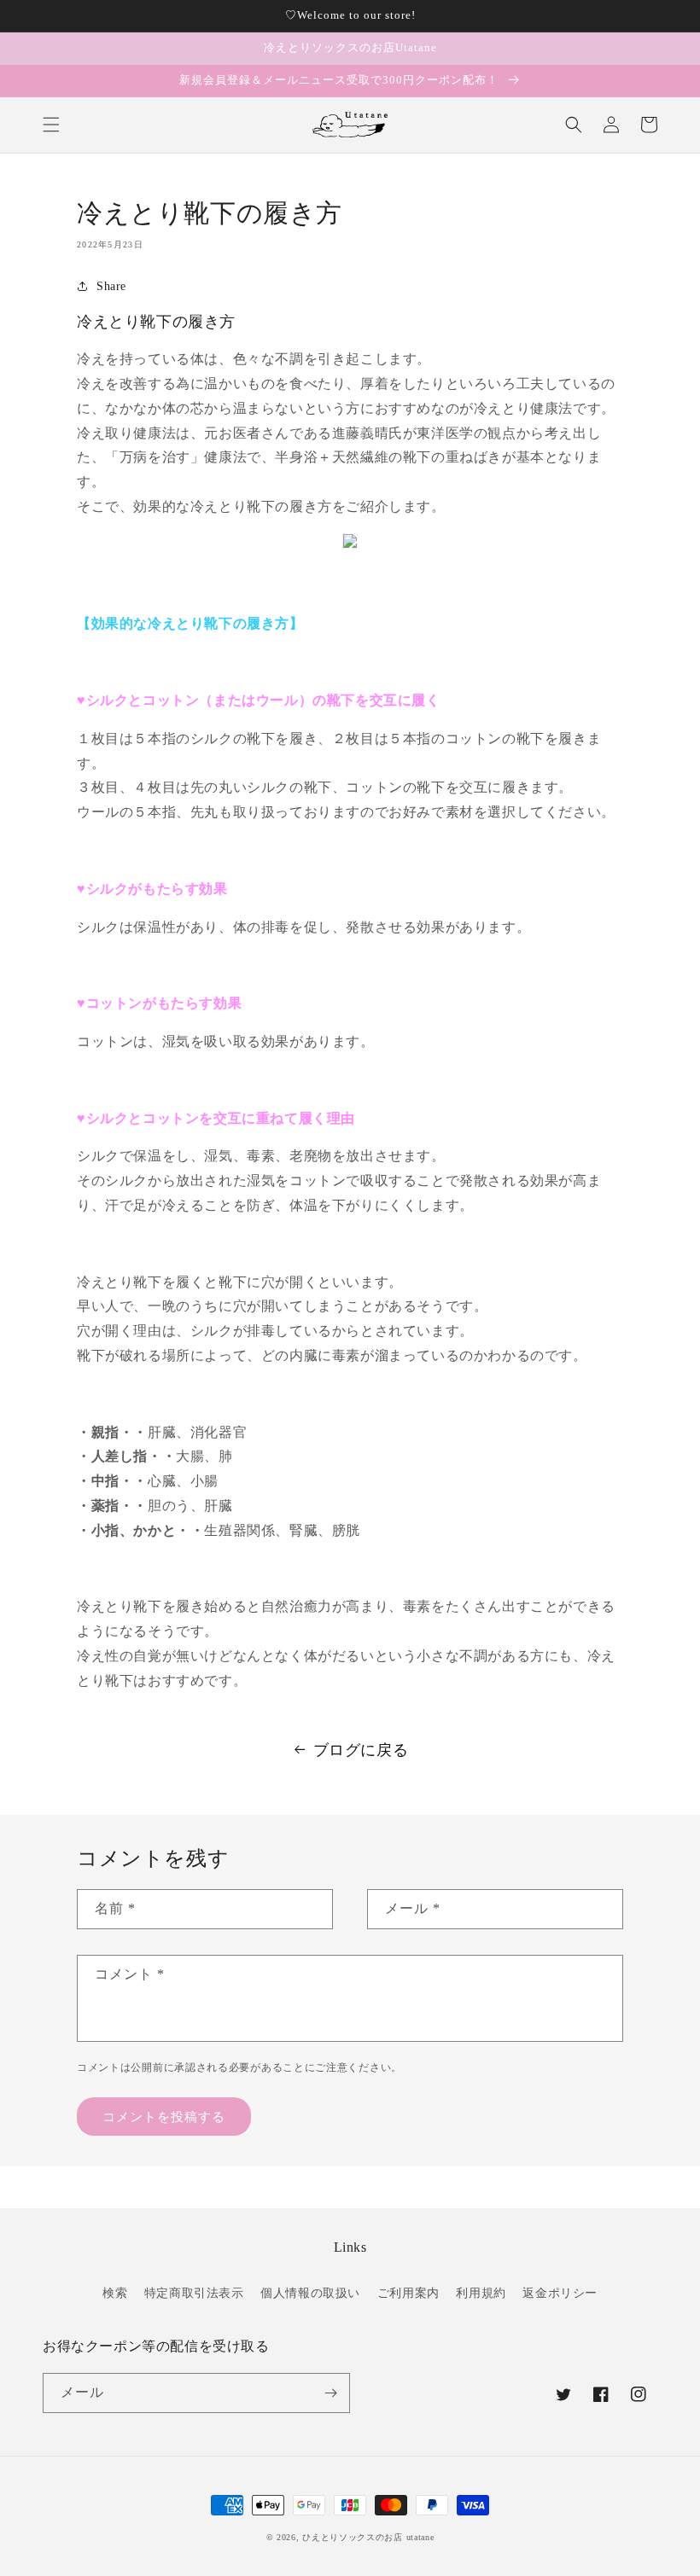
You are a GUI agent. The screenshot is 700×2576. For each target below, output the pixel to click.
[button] (51, 125)
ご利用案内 (408, 2293)
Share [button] (111, 286)
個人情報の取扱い (310, 2293)
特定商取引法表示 (194, 2293)
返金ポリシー (560, 2293)
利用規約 (481, 2293)
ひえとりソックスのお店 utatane (368, 2537)
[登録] (330, 2393)
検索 (115, 2293)
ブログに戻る (361, 1750)
